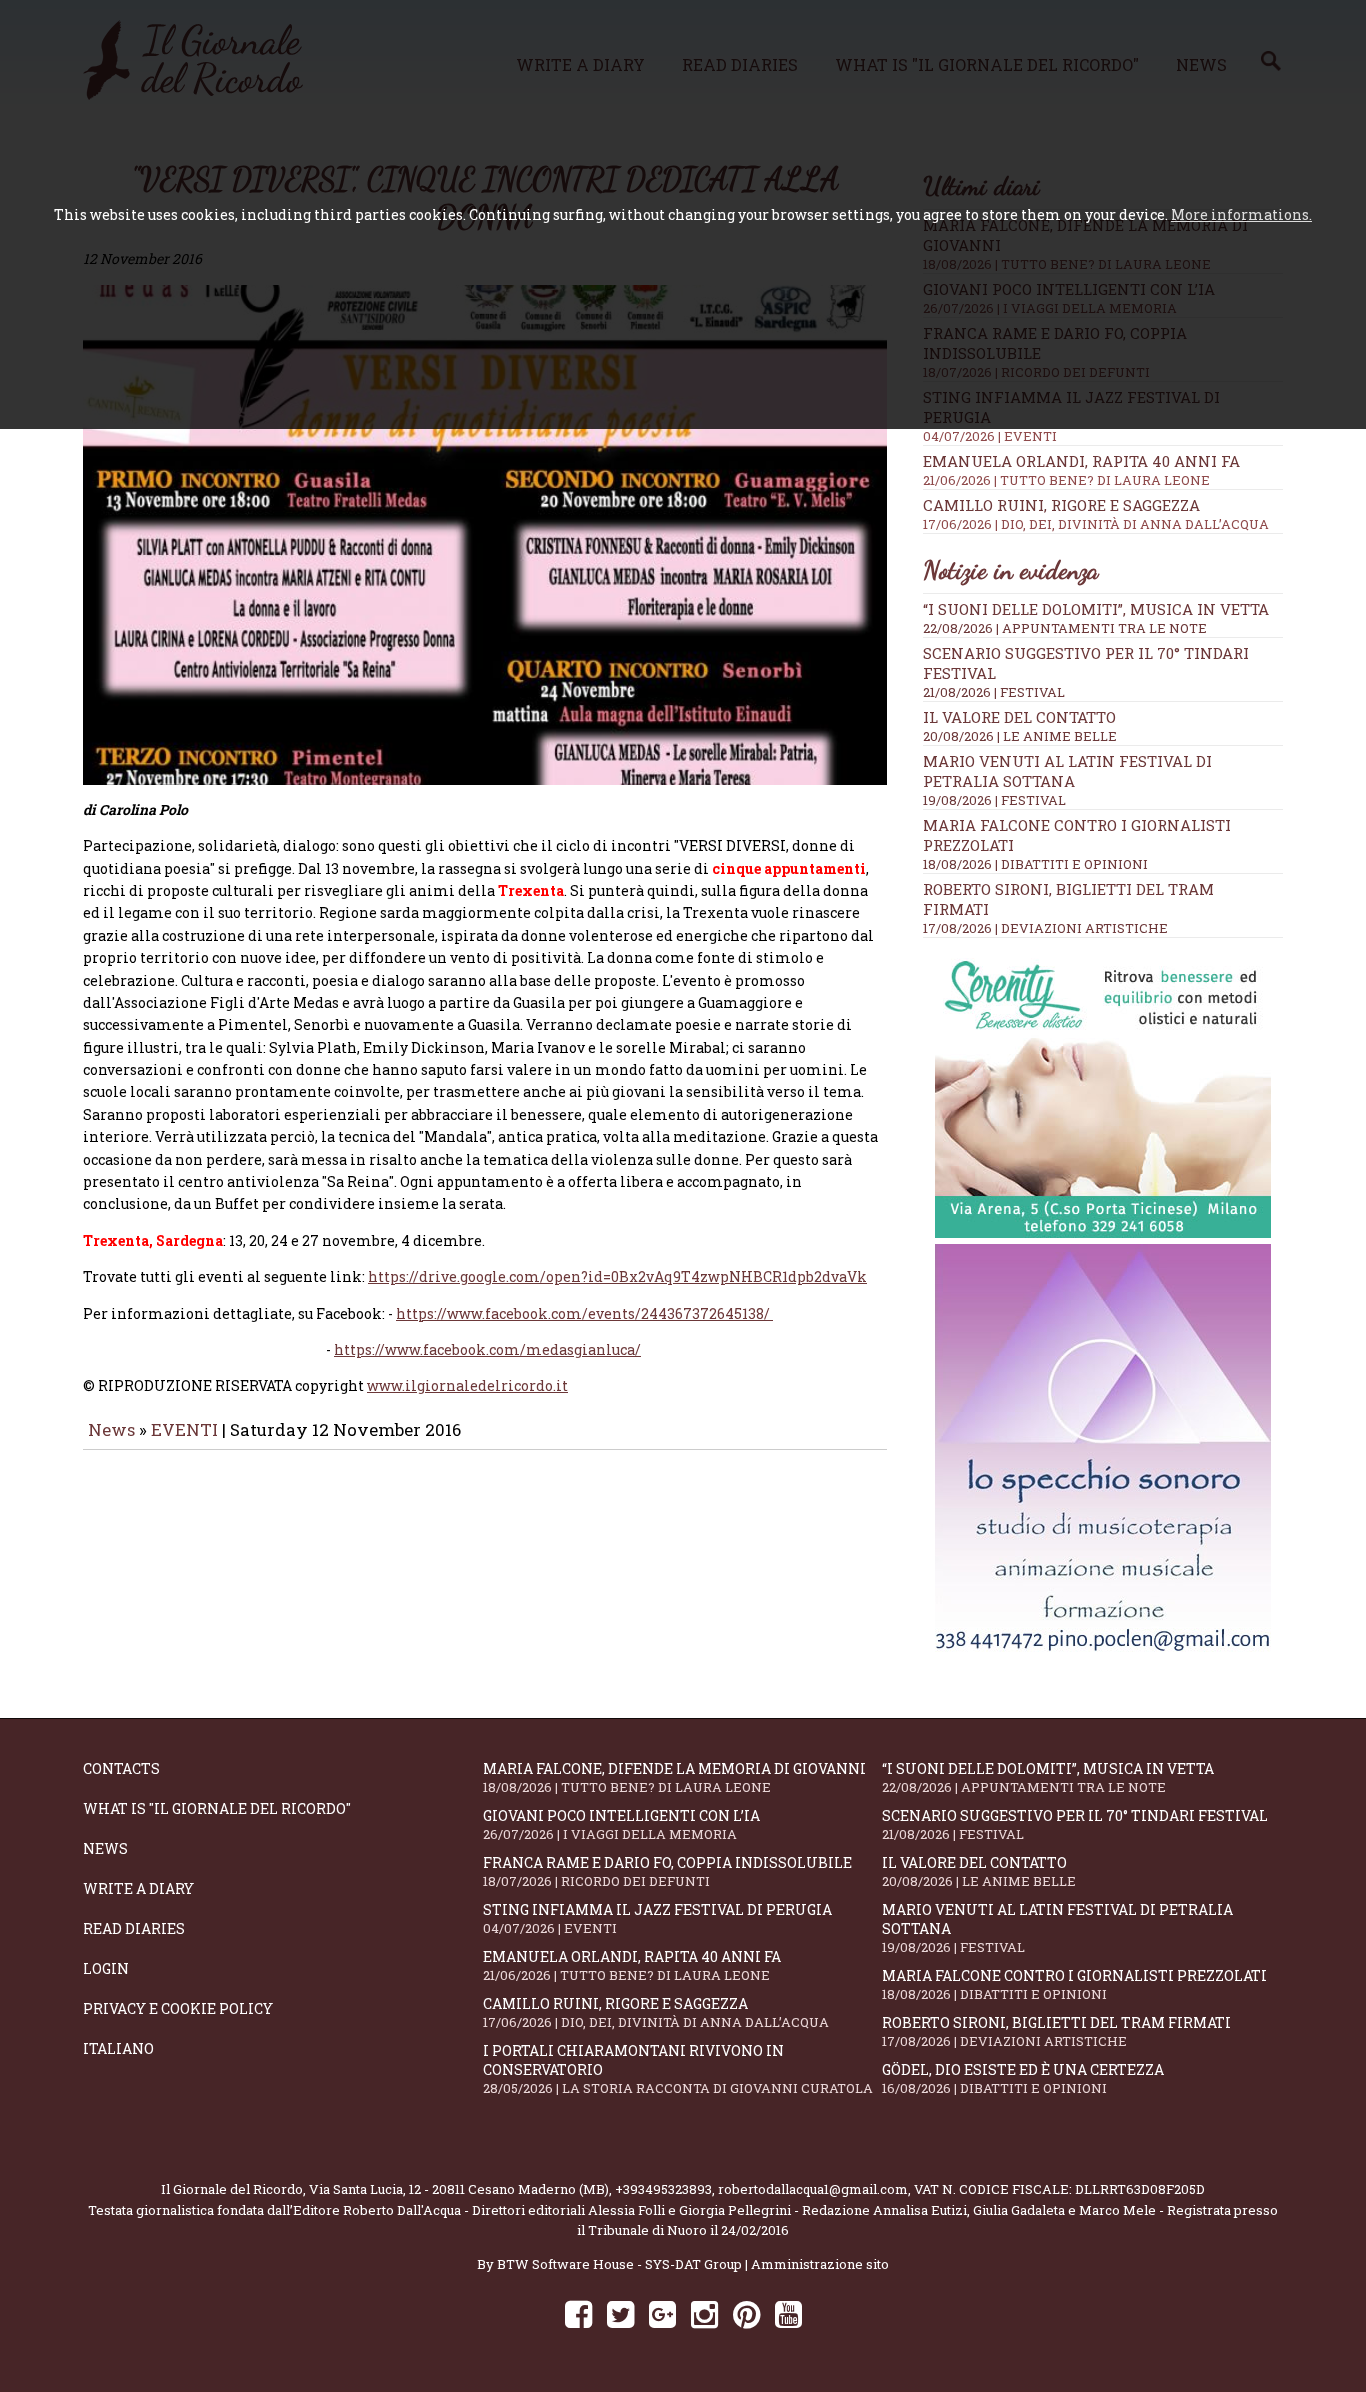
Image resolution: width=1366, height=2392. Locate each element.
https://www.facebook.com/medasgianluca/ (487, 1349)
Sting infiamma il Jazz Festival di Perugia (657, 1918)
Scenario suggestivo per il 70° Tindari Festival (1075, 1824)
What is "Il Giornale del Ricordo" (217, 1808)
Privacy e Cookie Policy (178, 2008)
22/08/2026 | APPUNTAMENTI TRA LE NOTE (1065, 628)
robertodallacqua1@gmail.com (813, 2189)
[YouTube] (788, 2313)
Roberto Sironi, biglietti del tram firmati (1056, 2031)
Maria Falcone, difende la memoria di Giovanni (674, 1777)
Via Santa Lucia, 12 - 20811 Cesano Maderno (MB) (459, 2189)
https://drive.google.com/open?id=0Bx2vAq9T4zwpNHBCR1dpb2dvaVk (617, 1276)
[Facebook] (578, 2313)
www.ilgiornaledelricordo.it (467, 1385)
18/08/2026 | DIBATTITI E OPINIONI (1035, 864)
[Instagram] (704, 2313)
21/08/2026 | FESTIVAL (994, 692)
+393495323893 (663, 2189)
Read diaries (134, 1928)
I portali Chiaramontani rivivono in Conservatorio (678, 2069)
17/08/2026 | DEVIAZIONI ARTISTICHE (1045, 928)
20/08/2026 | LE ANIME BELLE (1020, 736)
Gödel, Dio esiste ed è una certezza (1023, 2078)
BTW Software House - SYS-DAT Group (619, 2264)
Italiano (118, 2048)
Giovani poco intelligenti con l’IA (621, 1824)
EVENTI (184, 1429)
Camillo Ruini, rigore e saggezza (1096, 514)
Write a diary (138, 1888)
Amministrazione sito (820, 2264)
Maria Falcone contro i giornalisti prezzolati (1074, 1984)
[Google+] (662, 2313)
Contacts (121, 1768)
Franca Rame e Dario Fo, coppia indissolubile (667, 1871)
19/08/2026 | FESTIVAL (994, 800)
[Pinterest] (746, 2313)
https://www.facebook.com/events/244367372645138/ (584, 1313)
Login (106, 1968)
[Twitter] (620, 2313)
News (111, 1429)
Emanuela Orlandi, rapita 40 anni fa (1081, 470)
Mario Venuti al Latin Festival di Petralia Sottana (1067, 771)
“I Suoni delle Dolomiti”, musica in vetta (1096, 609)
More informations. (1241, 214)
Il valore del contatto (1019, 717)
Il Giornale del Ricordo (232, 2189)
